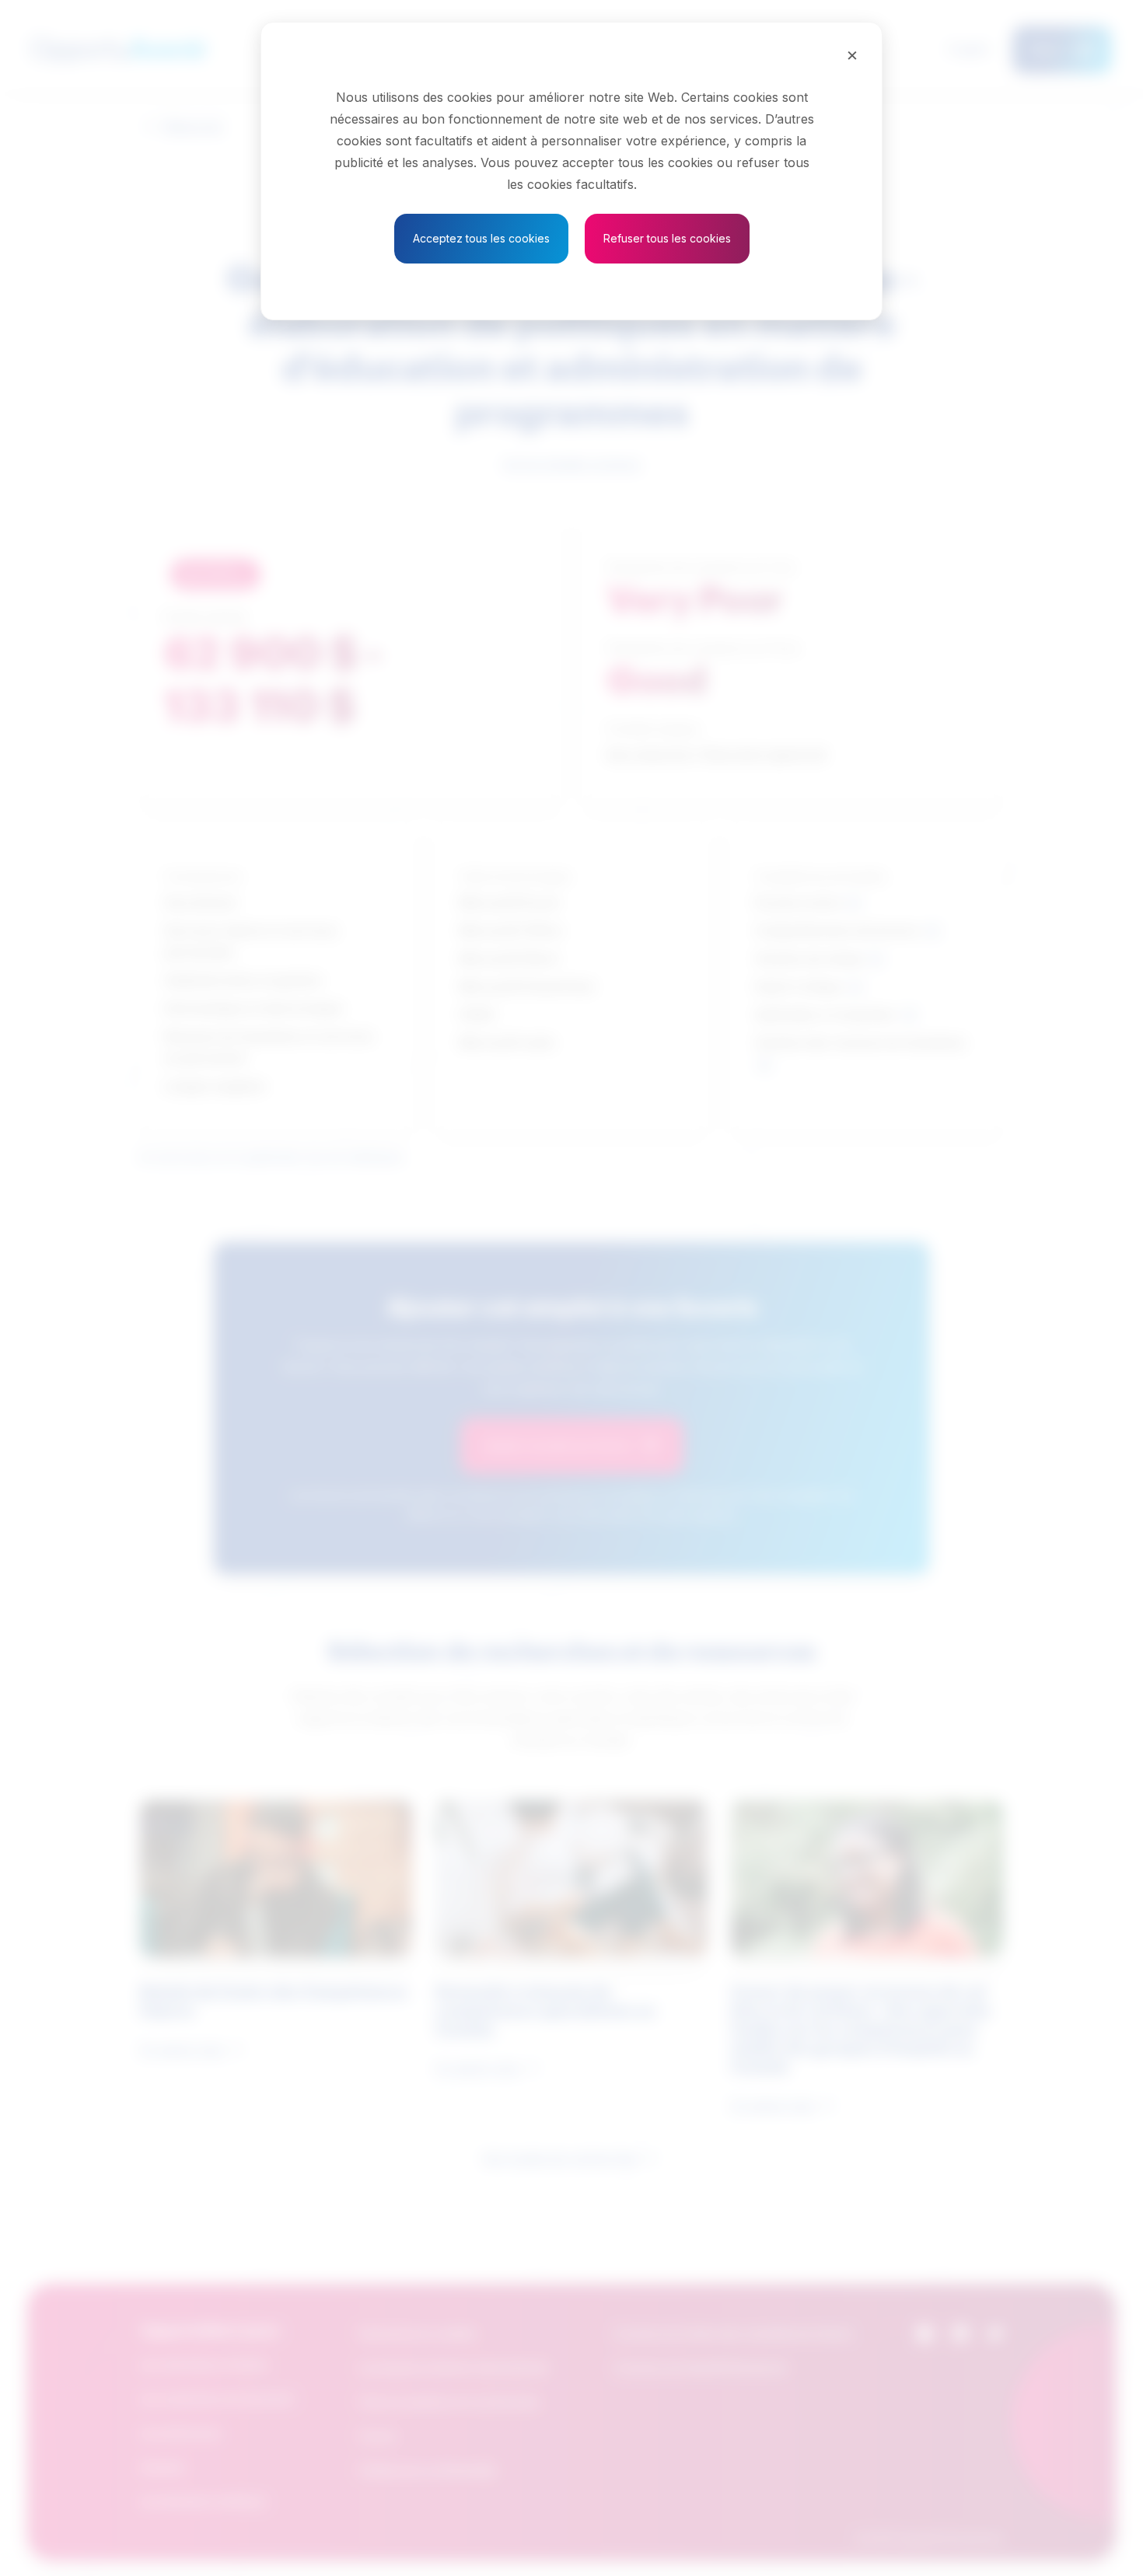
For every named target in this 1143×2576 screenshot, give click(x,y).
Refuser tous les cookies (667, 238)
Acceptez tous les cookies (481, 238)
